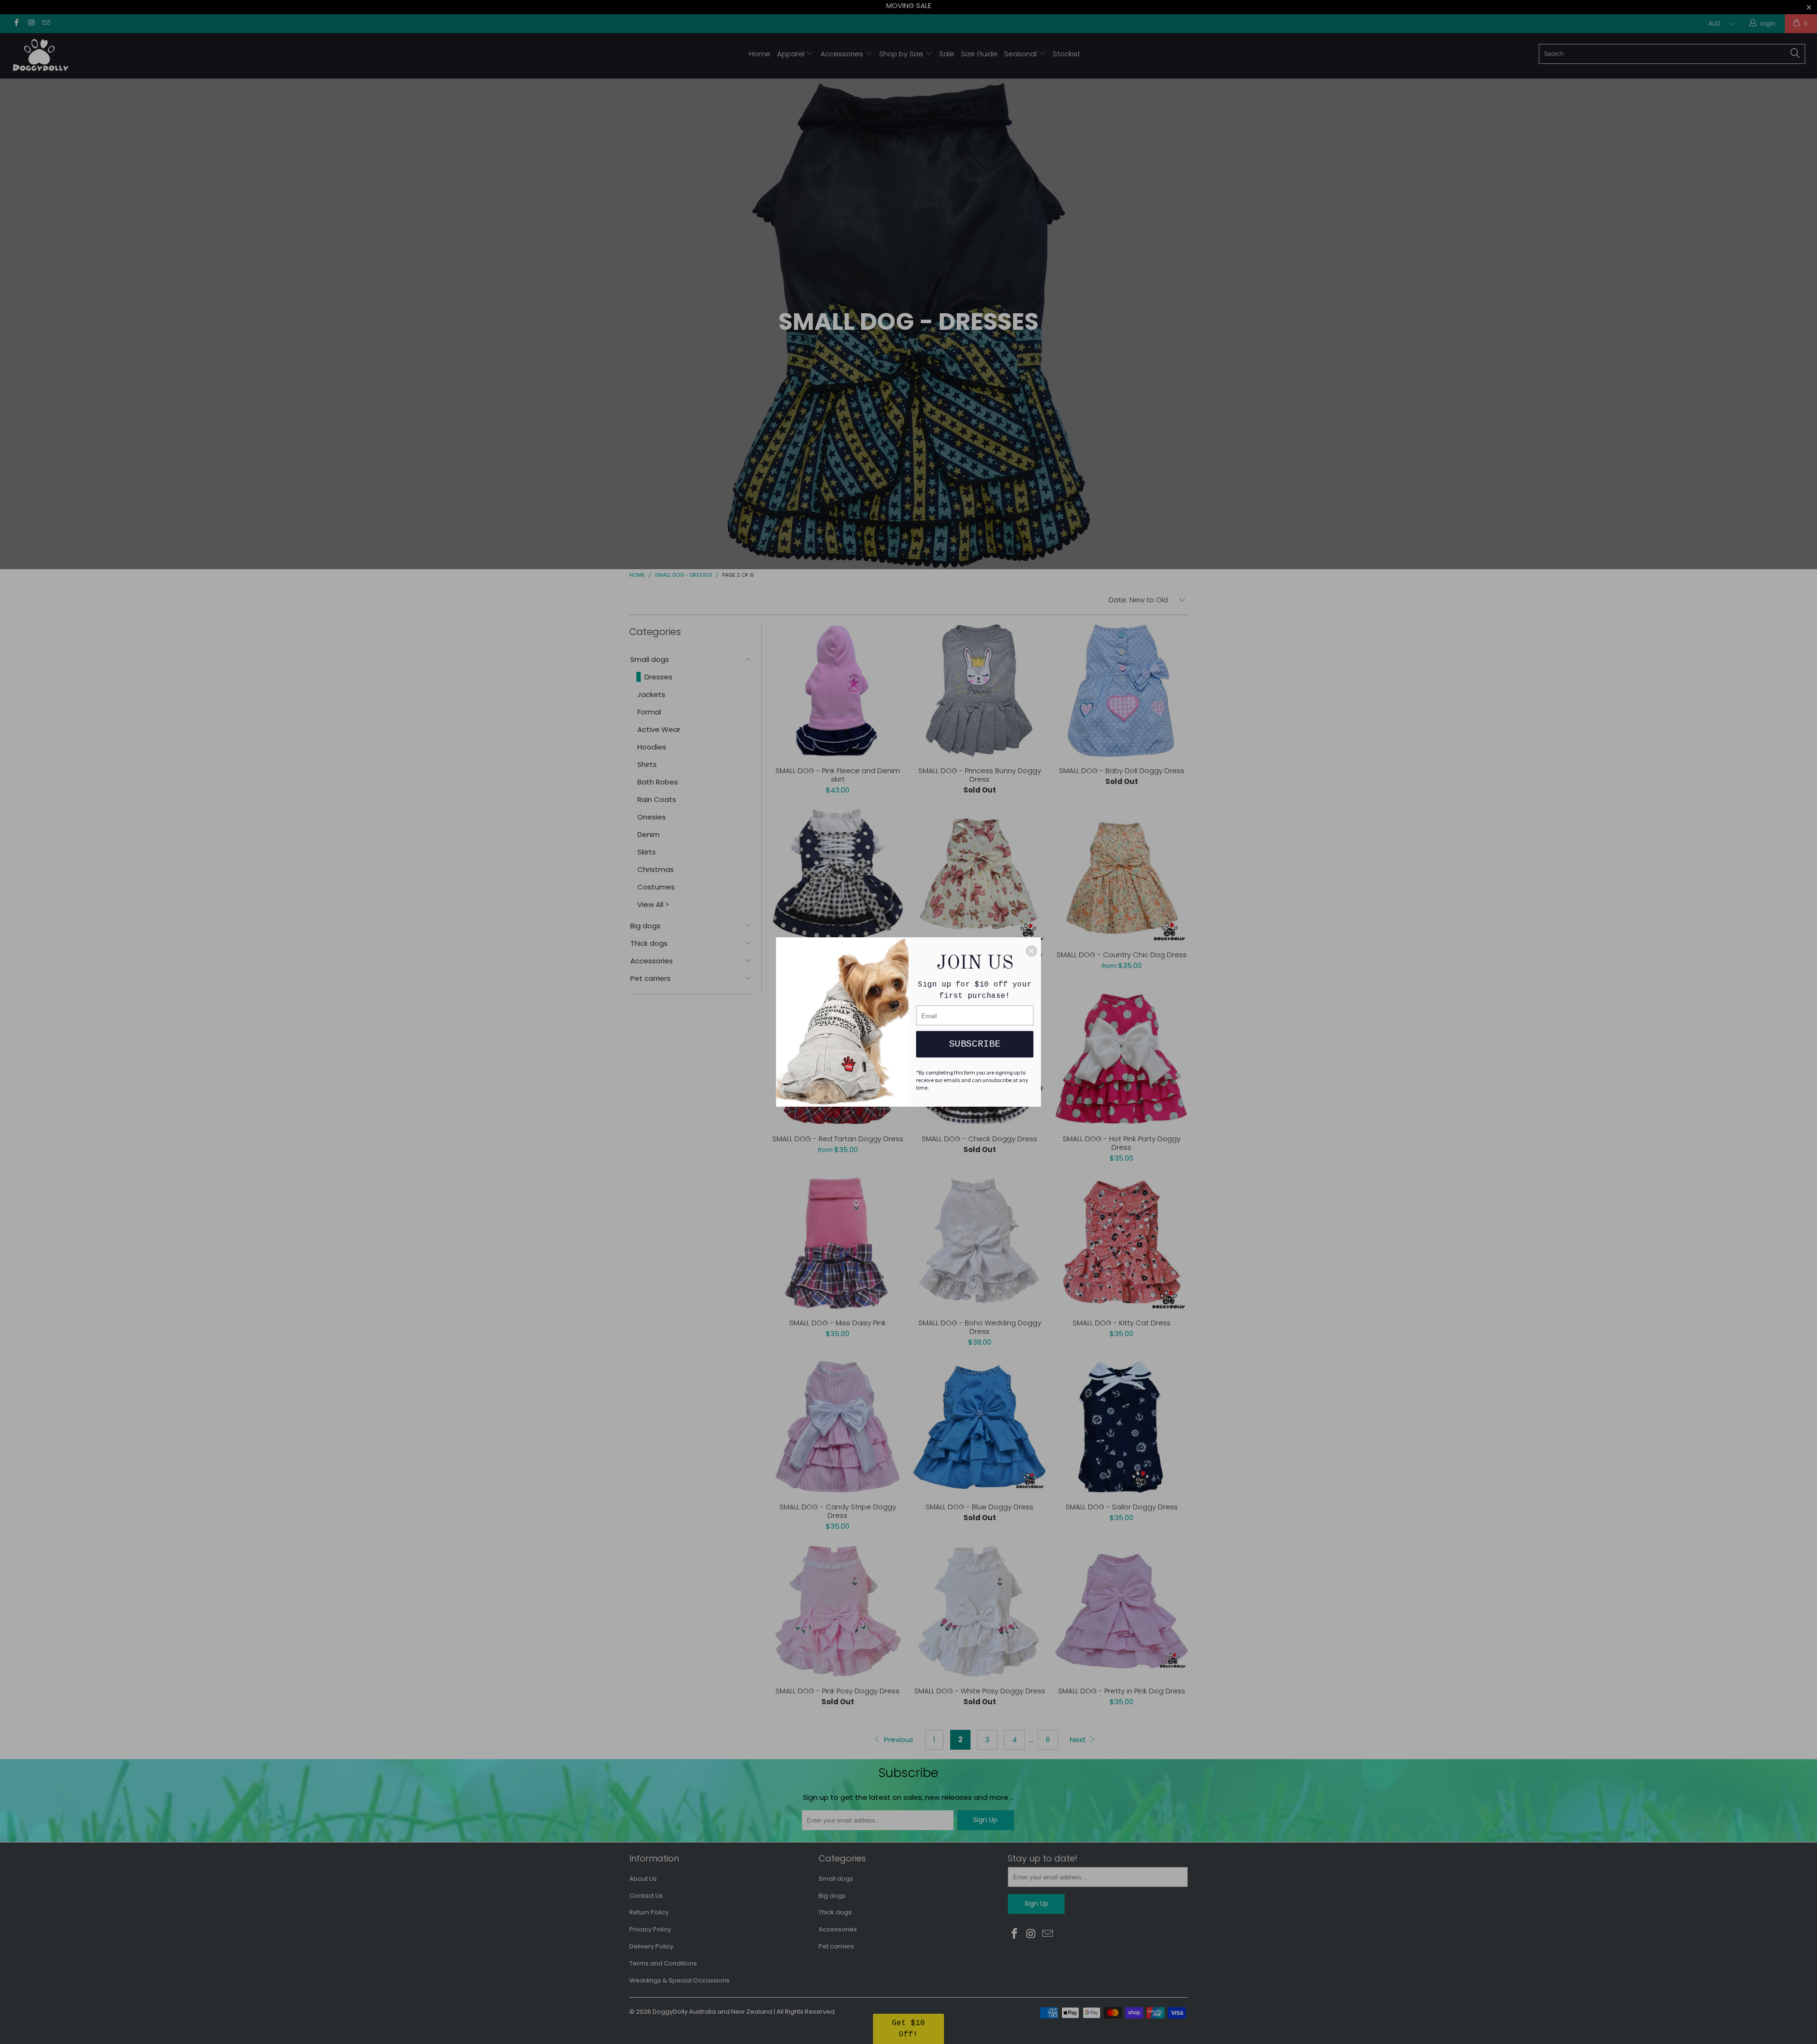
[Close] (1032, 951)
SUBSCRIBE (975, 1044)
